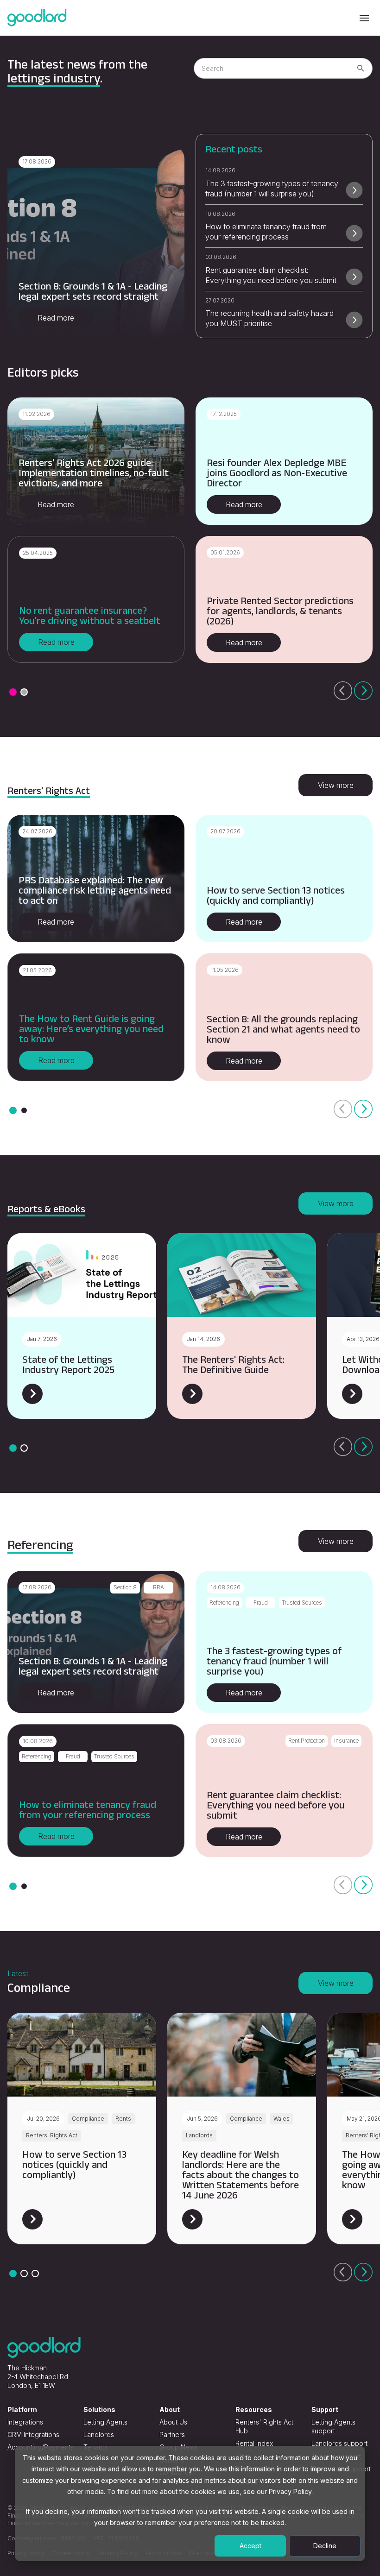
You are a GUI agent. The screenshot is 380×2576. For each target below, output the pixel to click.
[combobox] (283, 68)
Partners (172, 2434)
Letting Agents (105, 2422)
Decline (325, 2546)
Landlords (99, 2434)
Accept (250, 2546)
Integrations (25, 2422)
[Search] (361, 69)
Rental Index (254, 2443)
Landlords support (339, 2443)
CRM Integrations (33, 2434)
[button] (13, 692)
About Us (173, 2422)
